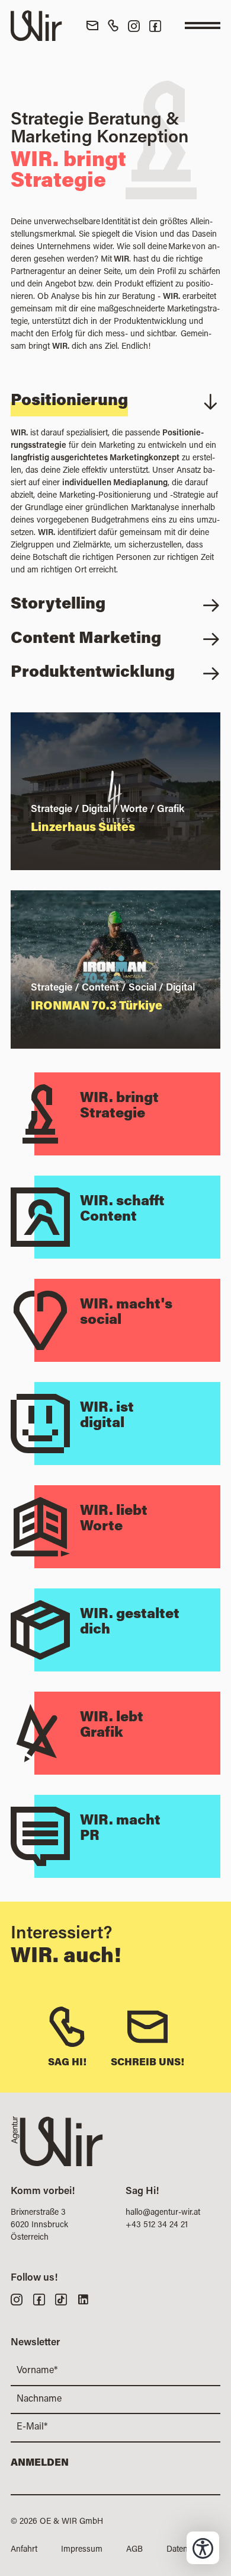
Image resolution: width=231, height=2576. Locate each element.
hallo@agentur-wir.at (163, 2213)
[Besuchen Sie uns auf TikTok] (61, 2299)
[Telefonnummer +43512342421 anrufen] (113, 26)
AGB (134, 2550)
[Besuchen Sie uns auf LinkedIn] (83, 2299)
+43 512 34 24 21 (157, 2225)
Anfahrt (24, 2550)
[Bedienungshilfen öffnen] (203, 2548)
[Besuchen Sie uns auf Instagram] (134, 26)
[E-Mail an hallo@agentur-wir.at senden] (92, 26)
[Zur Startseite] (36, 26)
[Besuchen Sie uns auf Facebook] (155, 26)
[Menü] (203, 26)
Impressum (82, 2550)
